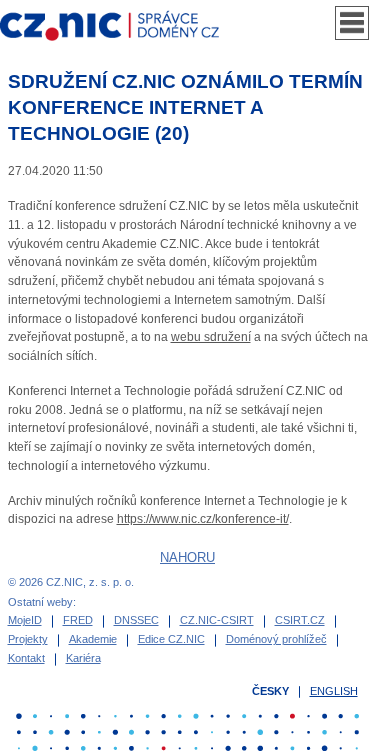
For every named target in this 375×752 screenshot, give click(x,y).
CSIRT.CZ (300, 620)
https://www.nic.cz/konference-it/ (203, 519)
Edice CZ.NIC (171, 639)
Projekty (28, 639)
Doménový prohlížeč (276, 639)
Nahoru (187, 557)
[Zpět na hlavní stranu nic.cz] (118, 27)
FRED (78, 620)
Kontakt (26, 658)
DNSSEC (136, 620)
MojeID (25, 620)
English (334, 691)
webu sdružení (211, 337)
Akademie (93, 639)
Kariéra (83, 658)
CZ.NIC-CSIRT (217, 620)
